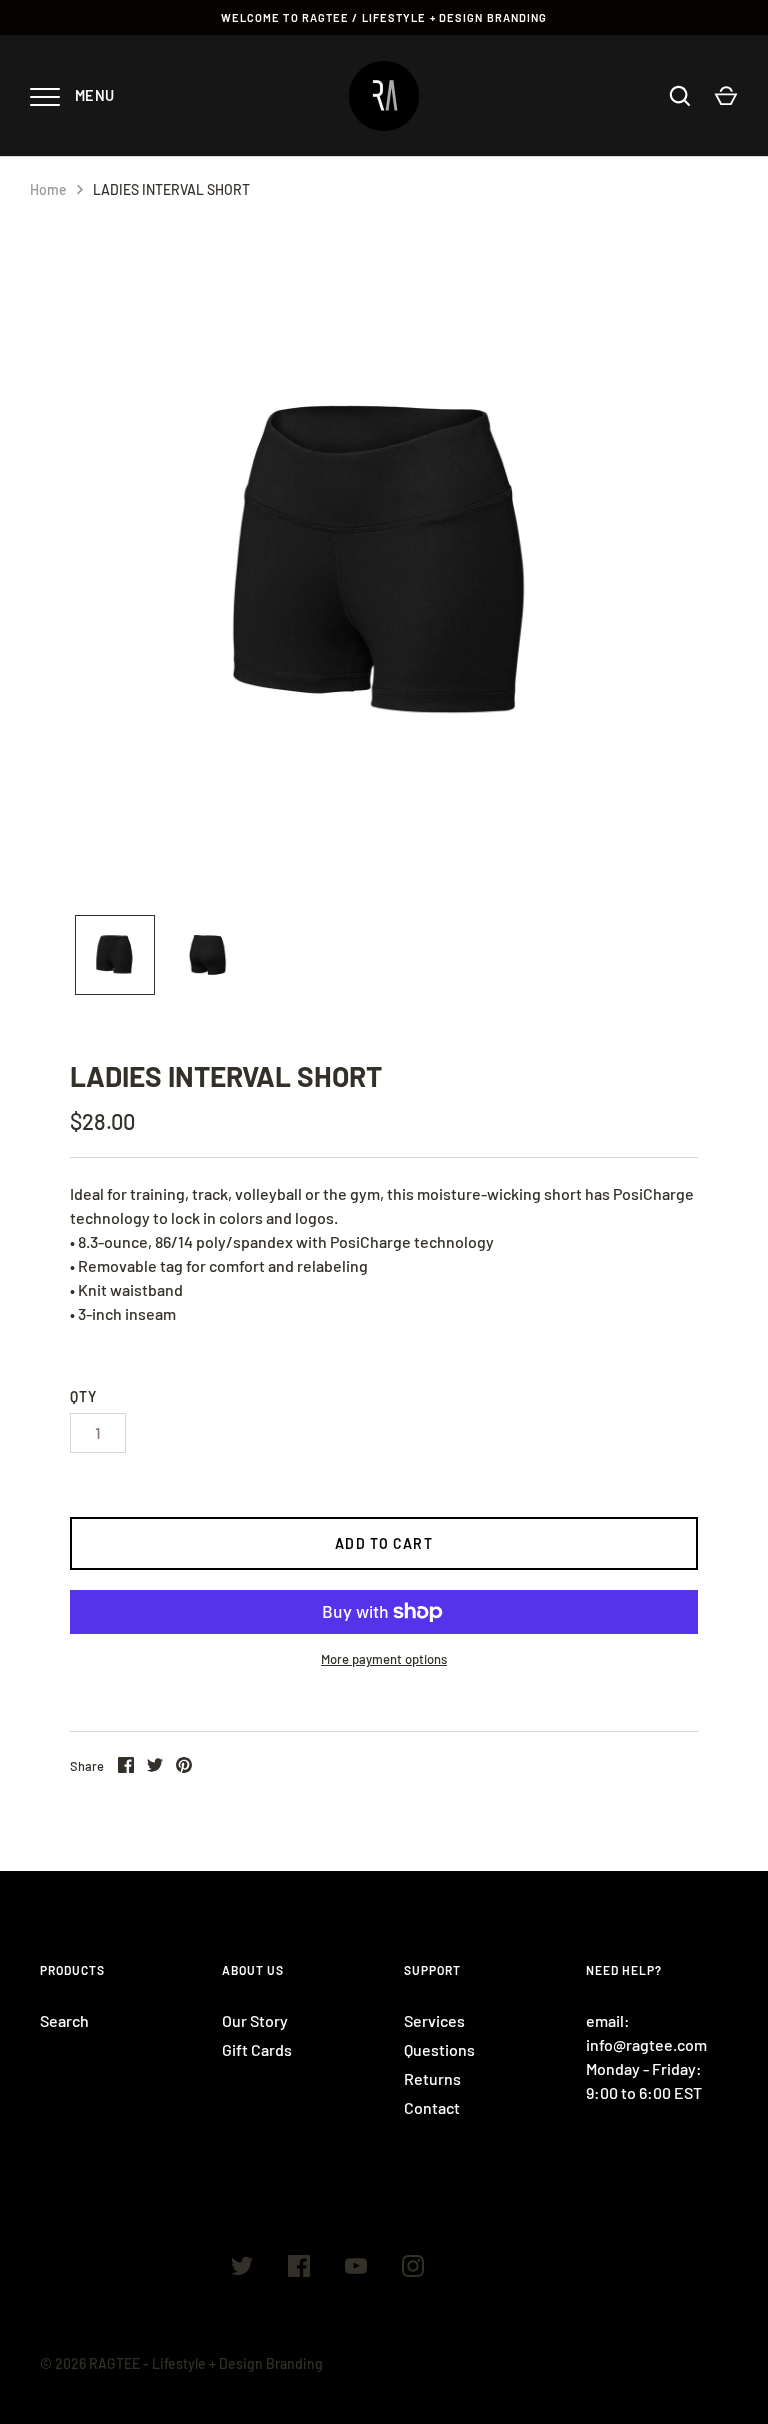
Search (64, 2020)
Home (48, 189)
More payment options (384, 1659)
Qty (83, 1396)
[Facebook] (299, 2269)
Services (434, 2020)
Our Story (255, 2020)
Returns (432, 2078)
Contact (432, 2107)
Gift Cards (257, 2049)
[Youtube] (356, 2269)
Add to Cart (383, 1543)
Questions (439, 2049)
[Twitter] (242, 2269)
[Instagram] (413, 2269)
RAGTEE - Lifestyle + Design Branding (206, 2363)
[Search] (680, 96)
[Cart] (726, 96)
